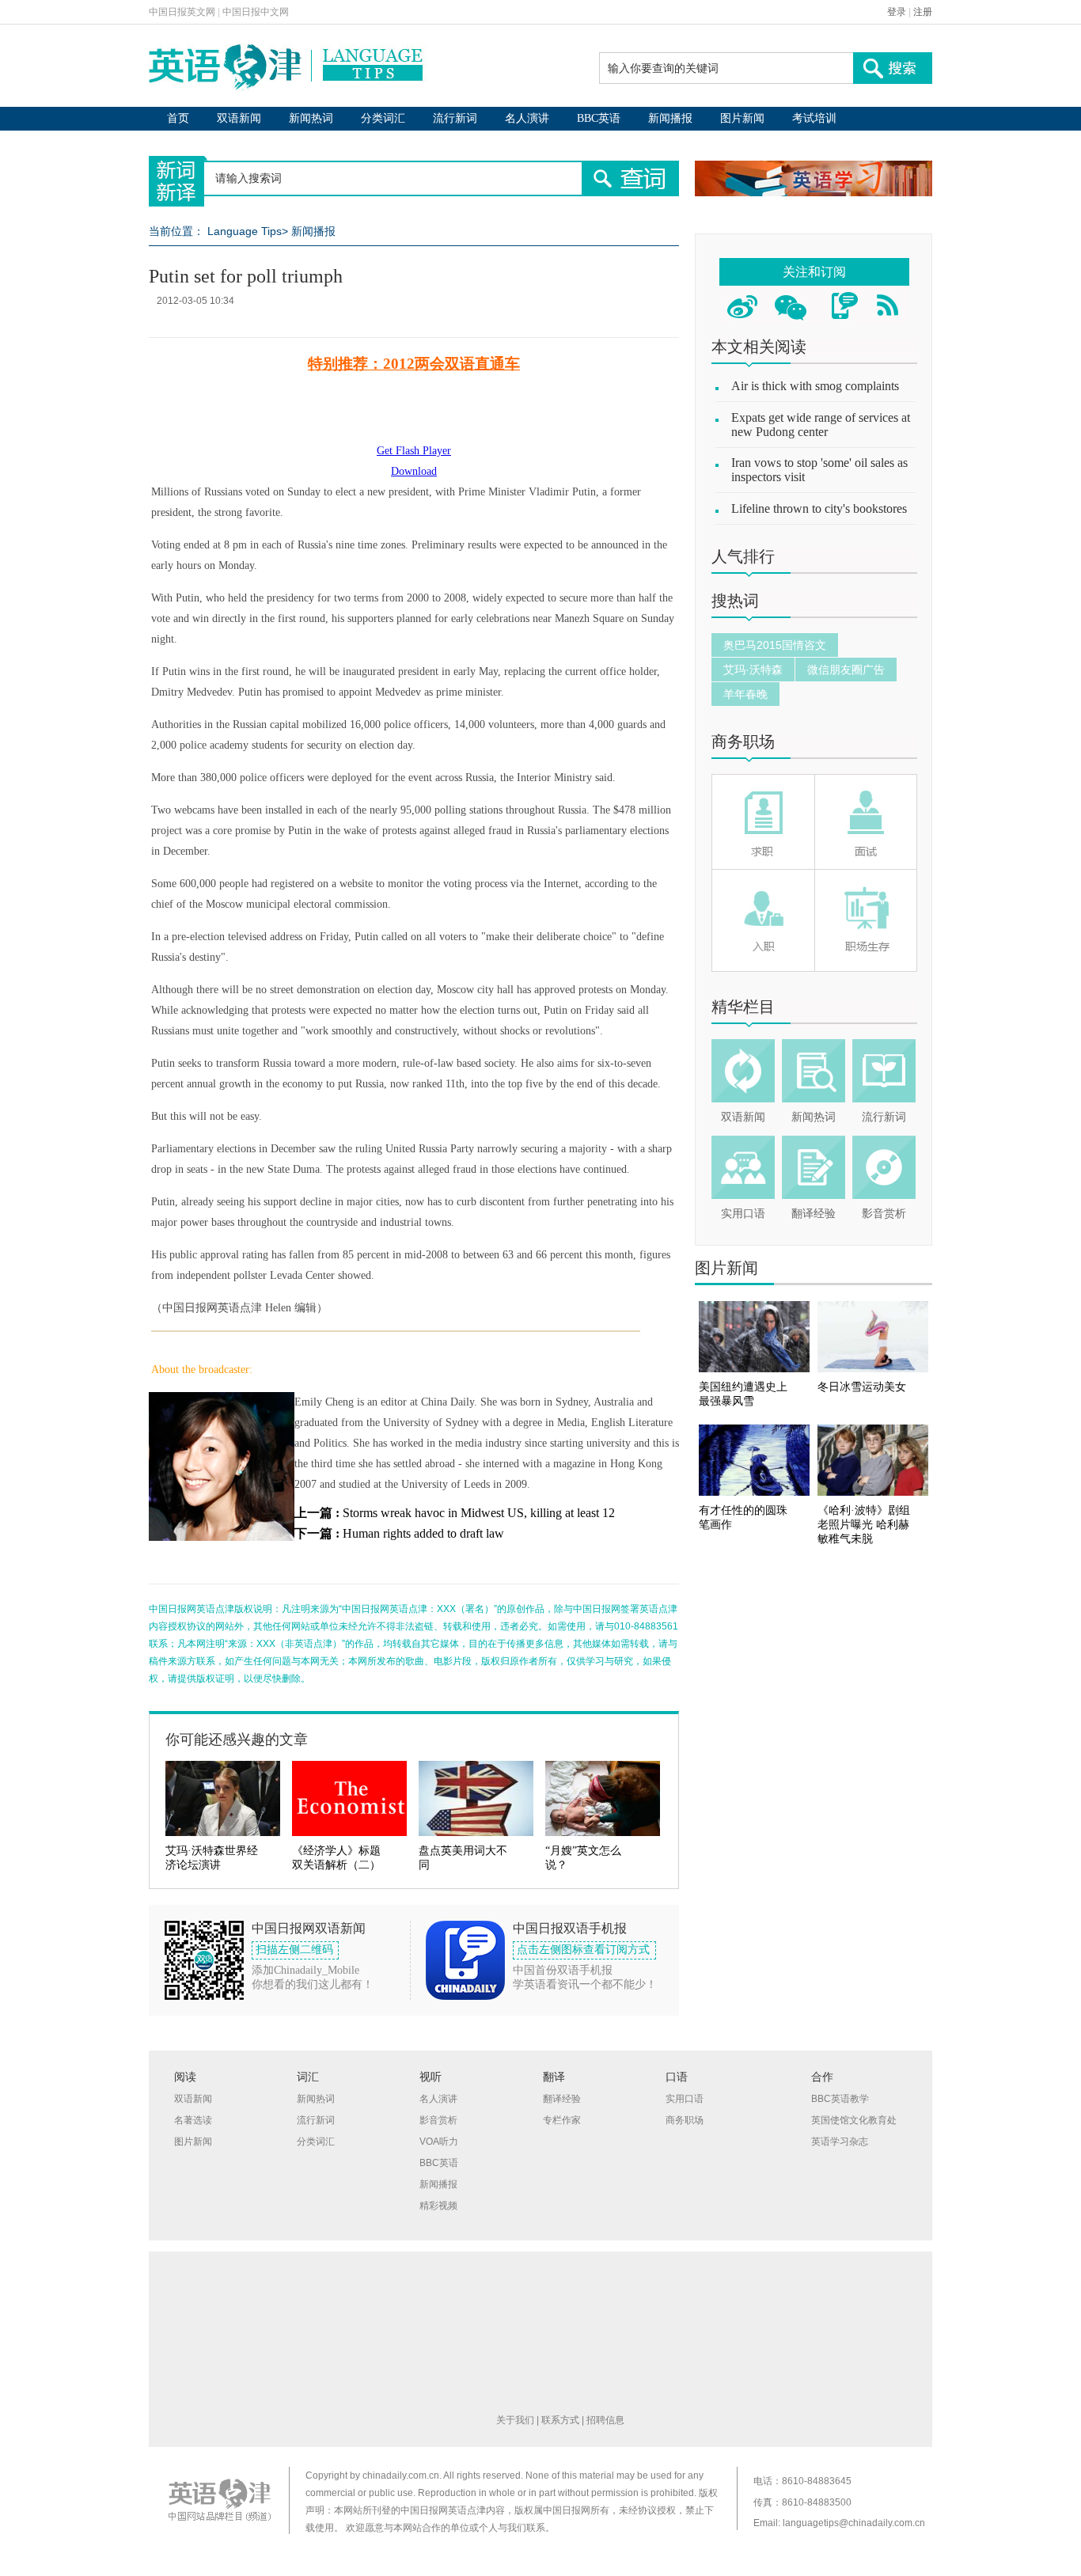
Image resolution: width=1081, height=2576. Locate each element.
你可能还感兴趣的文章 (237, 1739)
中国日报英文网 (182, 12)
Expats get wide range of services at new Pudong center (821, 425)
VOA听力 (439, 2142)
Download (414, 471)
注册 (923, 12)
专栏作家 (562, 2120)
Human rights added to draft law (423, 1533)
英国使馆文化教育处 (854, 2120)
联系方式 (560, 2420)
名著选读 (193, 2120)
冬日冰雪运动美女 (862, 1387)
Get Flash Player (414, 451)
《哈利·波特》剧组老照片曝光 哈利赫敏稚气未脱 (864, 1525)
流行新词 (455, 118)
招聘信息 (605, 2420)
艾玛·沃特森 (753, 670)
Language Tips (245, 231)
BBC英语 (599, 118)
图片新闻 (742, 118)
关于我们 (515, 2420)
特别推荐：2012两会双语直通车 (414, 364)
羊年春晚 (745, 694)
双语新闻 (239, 118)
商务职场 (743, 742)
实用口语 (743, 1214)
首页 (178, 118)
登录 (897, 12)
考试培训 (814, 118)
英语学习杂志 (840, 2142)
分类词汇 (383, 118)
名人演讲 (527, 118)
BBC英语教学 (840, 2099)
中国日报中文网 (256, 12)
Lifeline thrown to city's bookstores (819, 508)
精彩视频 (438, 2206)
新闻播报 (670, 118)
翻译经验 (814, 1214)
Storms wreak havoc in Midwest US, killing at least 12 (479, 1513)
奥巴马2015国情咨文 (775, 645)
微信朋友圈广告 (846, 670)
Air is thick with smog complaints (815, 386)
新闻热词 (311, 118)
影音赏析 (884, 1214)
